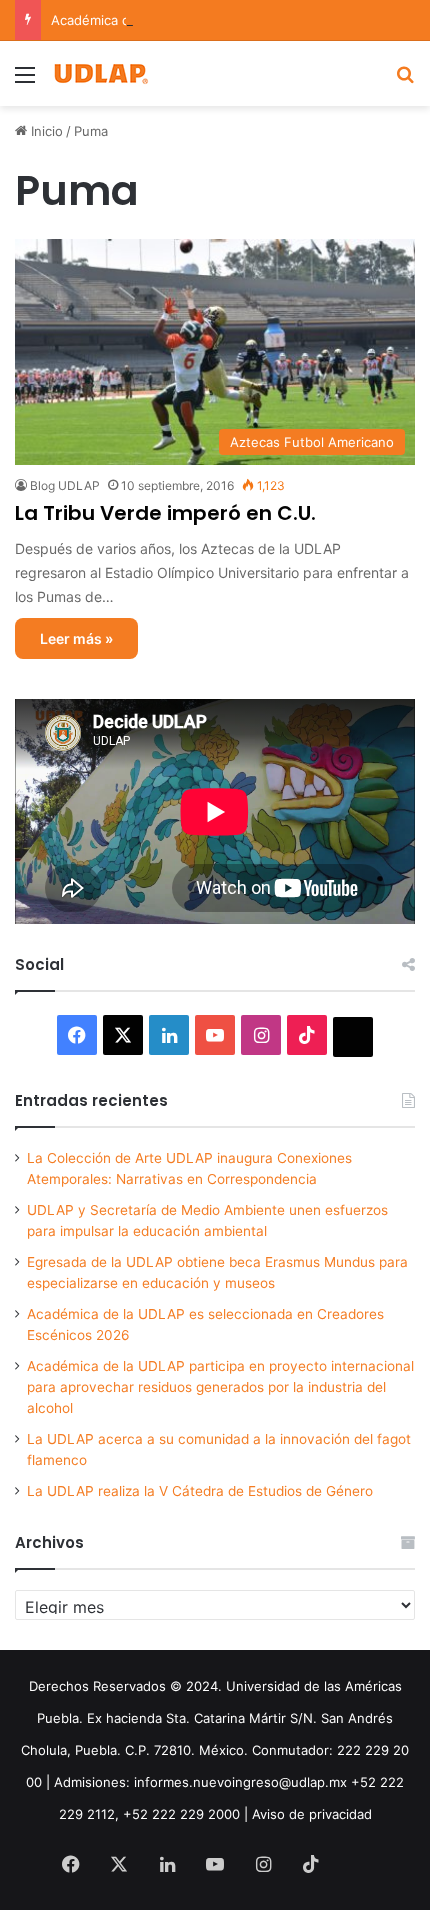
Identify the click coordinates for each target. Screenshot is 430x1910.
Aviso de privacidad (312, 1814)
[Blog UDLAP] (100, 73)
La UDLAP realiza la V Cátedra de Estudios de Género (200, 1491)
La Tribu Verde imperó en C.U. (165, 513)
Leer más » (76, 638)
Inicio (45, 131)
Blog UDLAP (65, 485)
